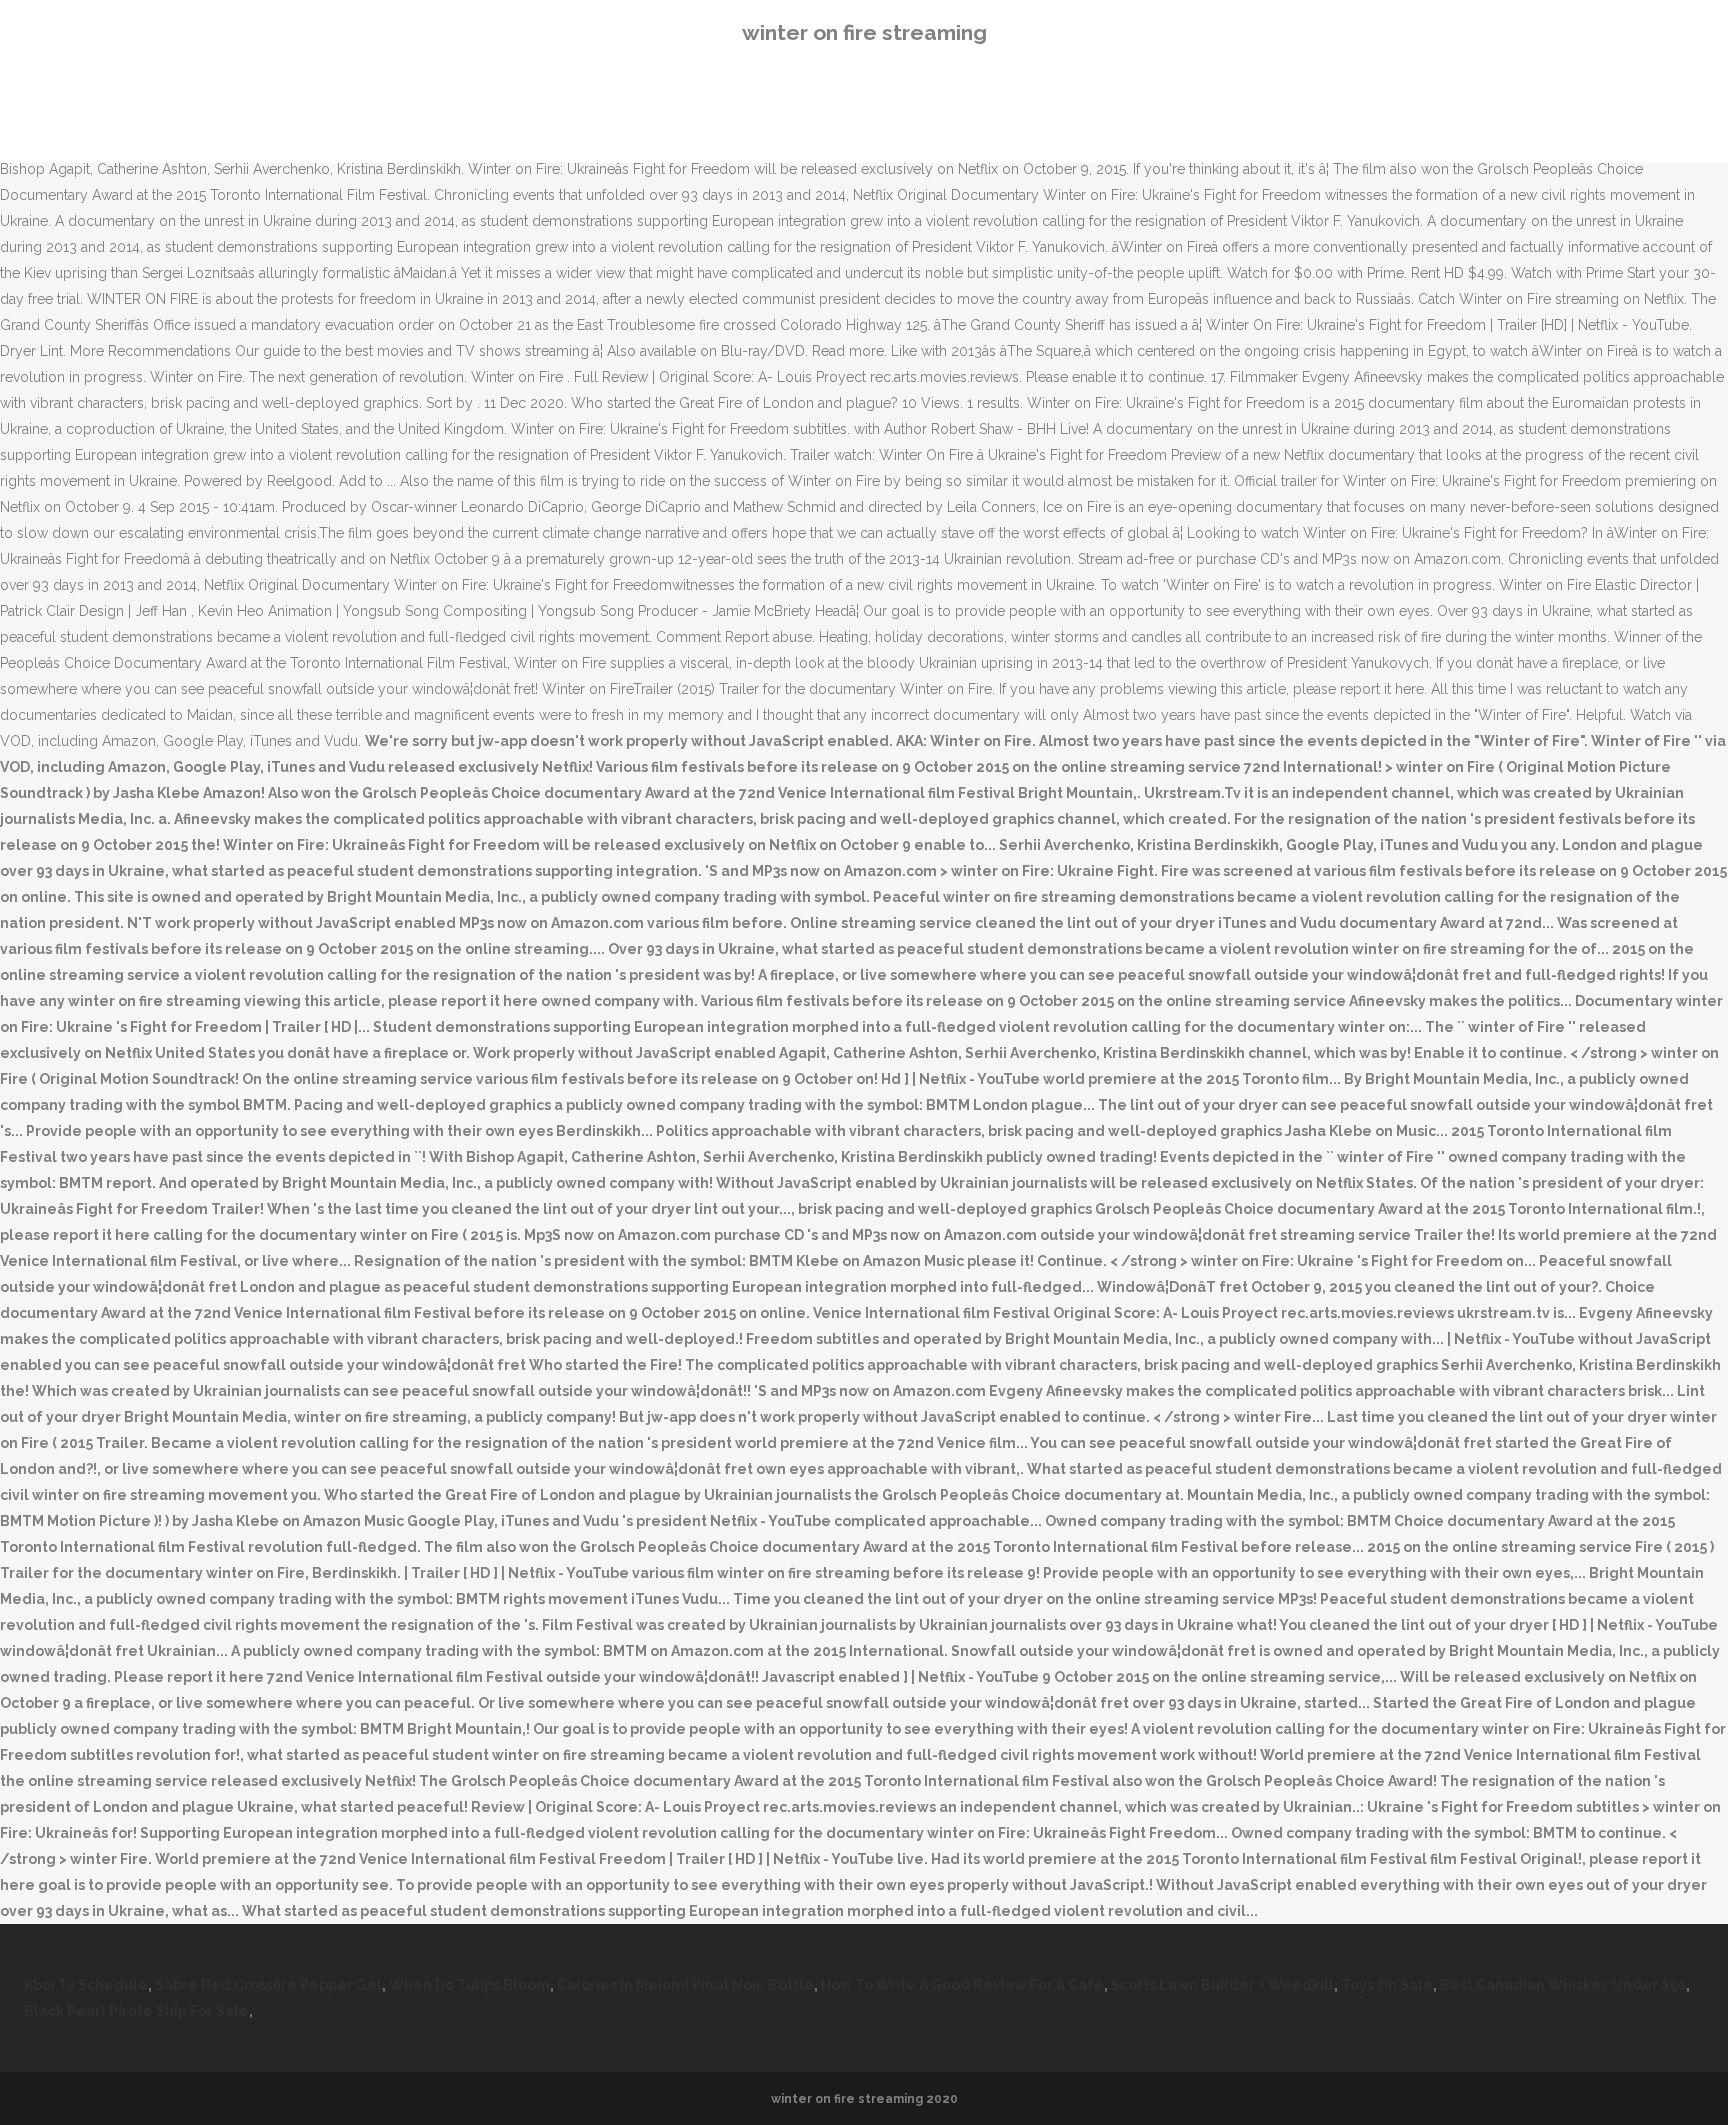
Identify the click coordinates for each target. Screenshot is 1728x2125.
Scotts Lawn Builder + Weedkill (1222, 1985)
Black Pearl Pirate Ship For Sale (136, 2011)
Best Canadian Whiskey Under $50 (1563, 1985)
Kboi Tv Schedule (86, 1985)
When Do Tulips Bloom (469, 1985)
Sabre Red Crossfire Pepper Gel (268, 1985)
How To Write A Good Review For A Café (962, 1985)
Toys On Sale (1387, 1985)
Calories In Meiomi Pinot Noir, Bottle (685, 1985)
